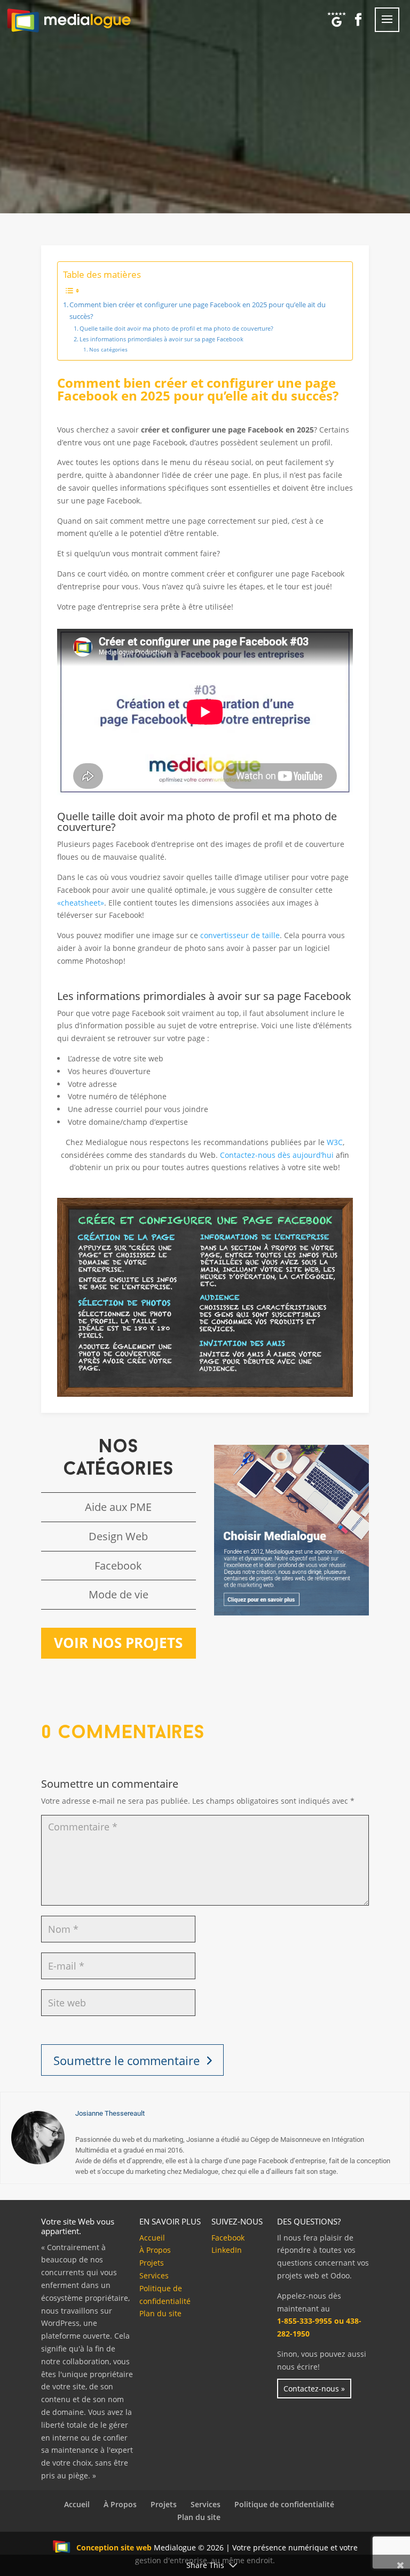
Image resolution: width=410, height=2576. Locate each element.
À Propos (155, 2250)
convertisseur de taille (240, 935)
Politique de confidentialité (284, 2504)
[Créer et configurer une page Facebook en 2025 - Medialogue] (205, 1394)
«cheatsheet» (81, 903)
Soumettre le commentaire (127, 2060)
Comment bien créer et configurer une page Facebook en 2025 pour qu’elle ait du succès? (198, 311)
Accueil (152, 2238)
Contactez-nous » (314, 2389)
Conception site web (114, 2547)
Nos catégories (108, 349)
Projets (152, 2263)
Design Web (118, 1536)
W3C (335, 1142)
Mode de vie (119, 1594)
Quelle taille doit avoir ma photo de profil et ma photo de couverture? (176, 328)
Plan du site (160, 2313)
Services (154, 2275)
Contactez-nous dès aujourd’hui (277, 1155)
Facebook (118, 1566)
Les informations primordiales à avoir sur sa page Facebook (161, 339)
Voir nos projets (118, 1643)
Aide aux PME (118, 1507)
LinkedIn (227, 2250)
